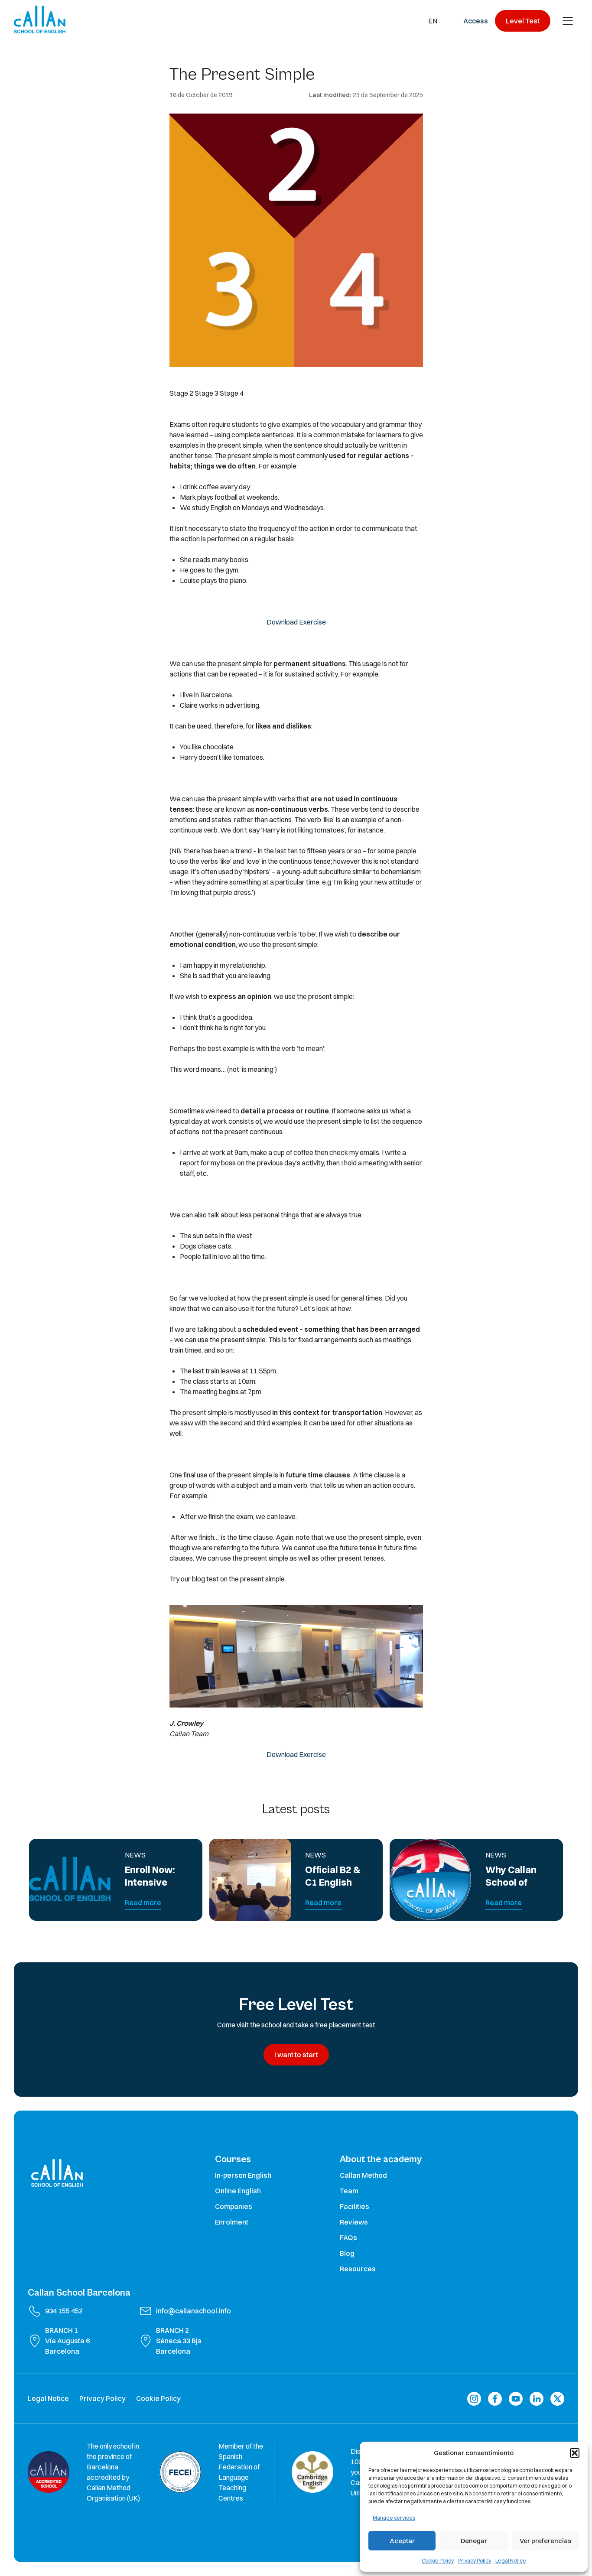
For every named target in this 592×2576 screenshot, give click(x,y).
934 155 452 (64, 2311)
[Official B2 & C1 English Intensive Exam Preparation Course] (250, 1880)
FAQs (348, 2238)
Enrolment (232, 2222)
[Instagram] (474, 2399)
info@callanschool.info (194, 2311)
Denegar (474, 2541)
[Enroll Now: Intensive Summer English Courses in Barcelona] (70, 1880)
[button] (575, 2453)
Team (349, 2191)
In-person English (243, 2175)
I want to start (296, 2055)
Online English (238, 2191)
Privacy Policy (475, 2561)
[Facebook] (495, 2399)
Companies (234, 2206)
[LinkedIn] (537, 2399)
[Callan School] (40, 20)
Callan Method (363, 2175)
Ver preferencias (545, 2541)
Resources (358, 2269)
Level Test (523, 21)
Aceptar (402, 2541)
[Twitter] (557, 2399)
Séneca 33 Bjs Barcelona (179, 2346)
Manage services (394, 2518)
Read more (143, 1903)
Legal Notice (511, 2561)
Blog (347, 2253)
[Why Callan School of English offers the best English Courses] (431, 1880)
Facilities (355, 2206)
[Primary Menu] (568, 21)
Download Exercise (296, 622)
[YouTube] (516, 2399)
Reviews (354, 2222)
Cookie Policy (438, 2561)
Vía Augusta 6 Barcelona (67, 2346)
